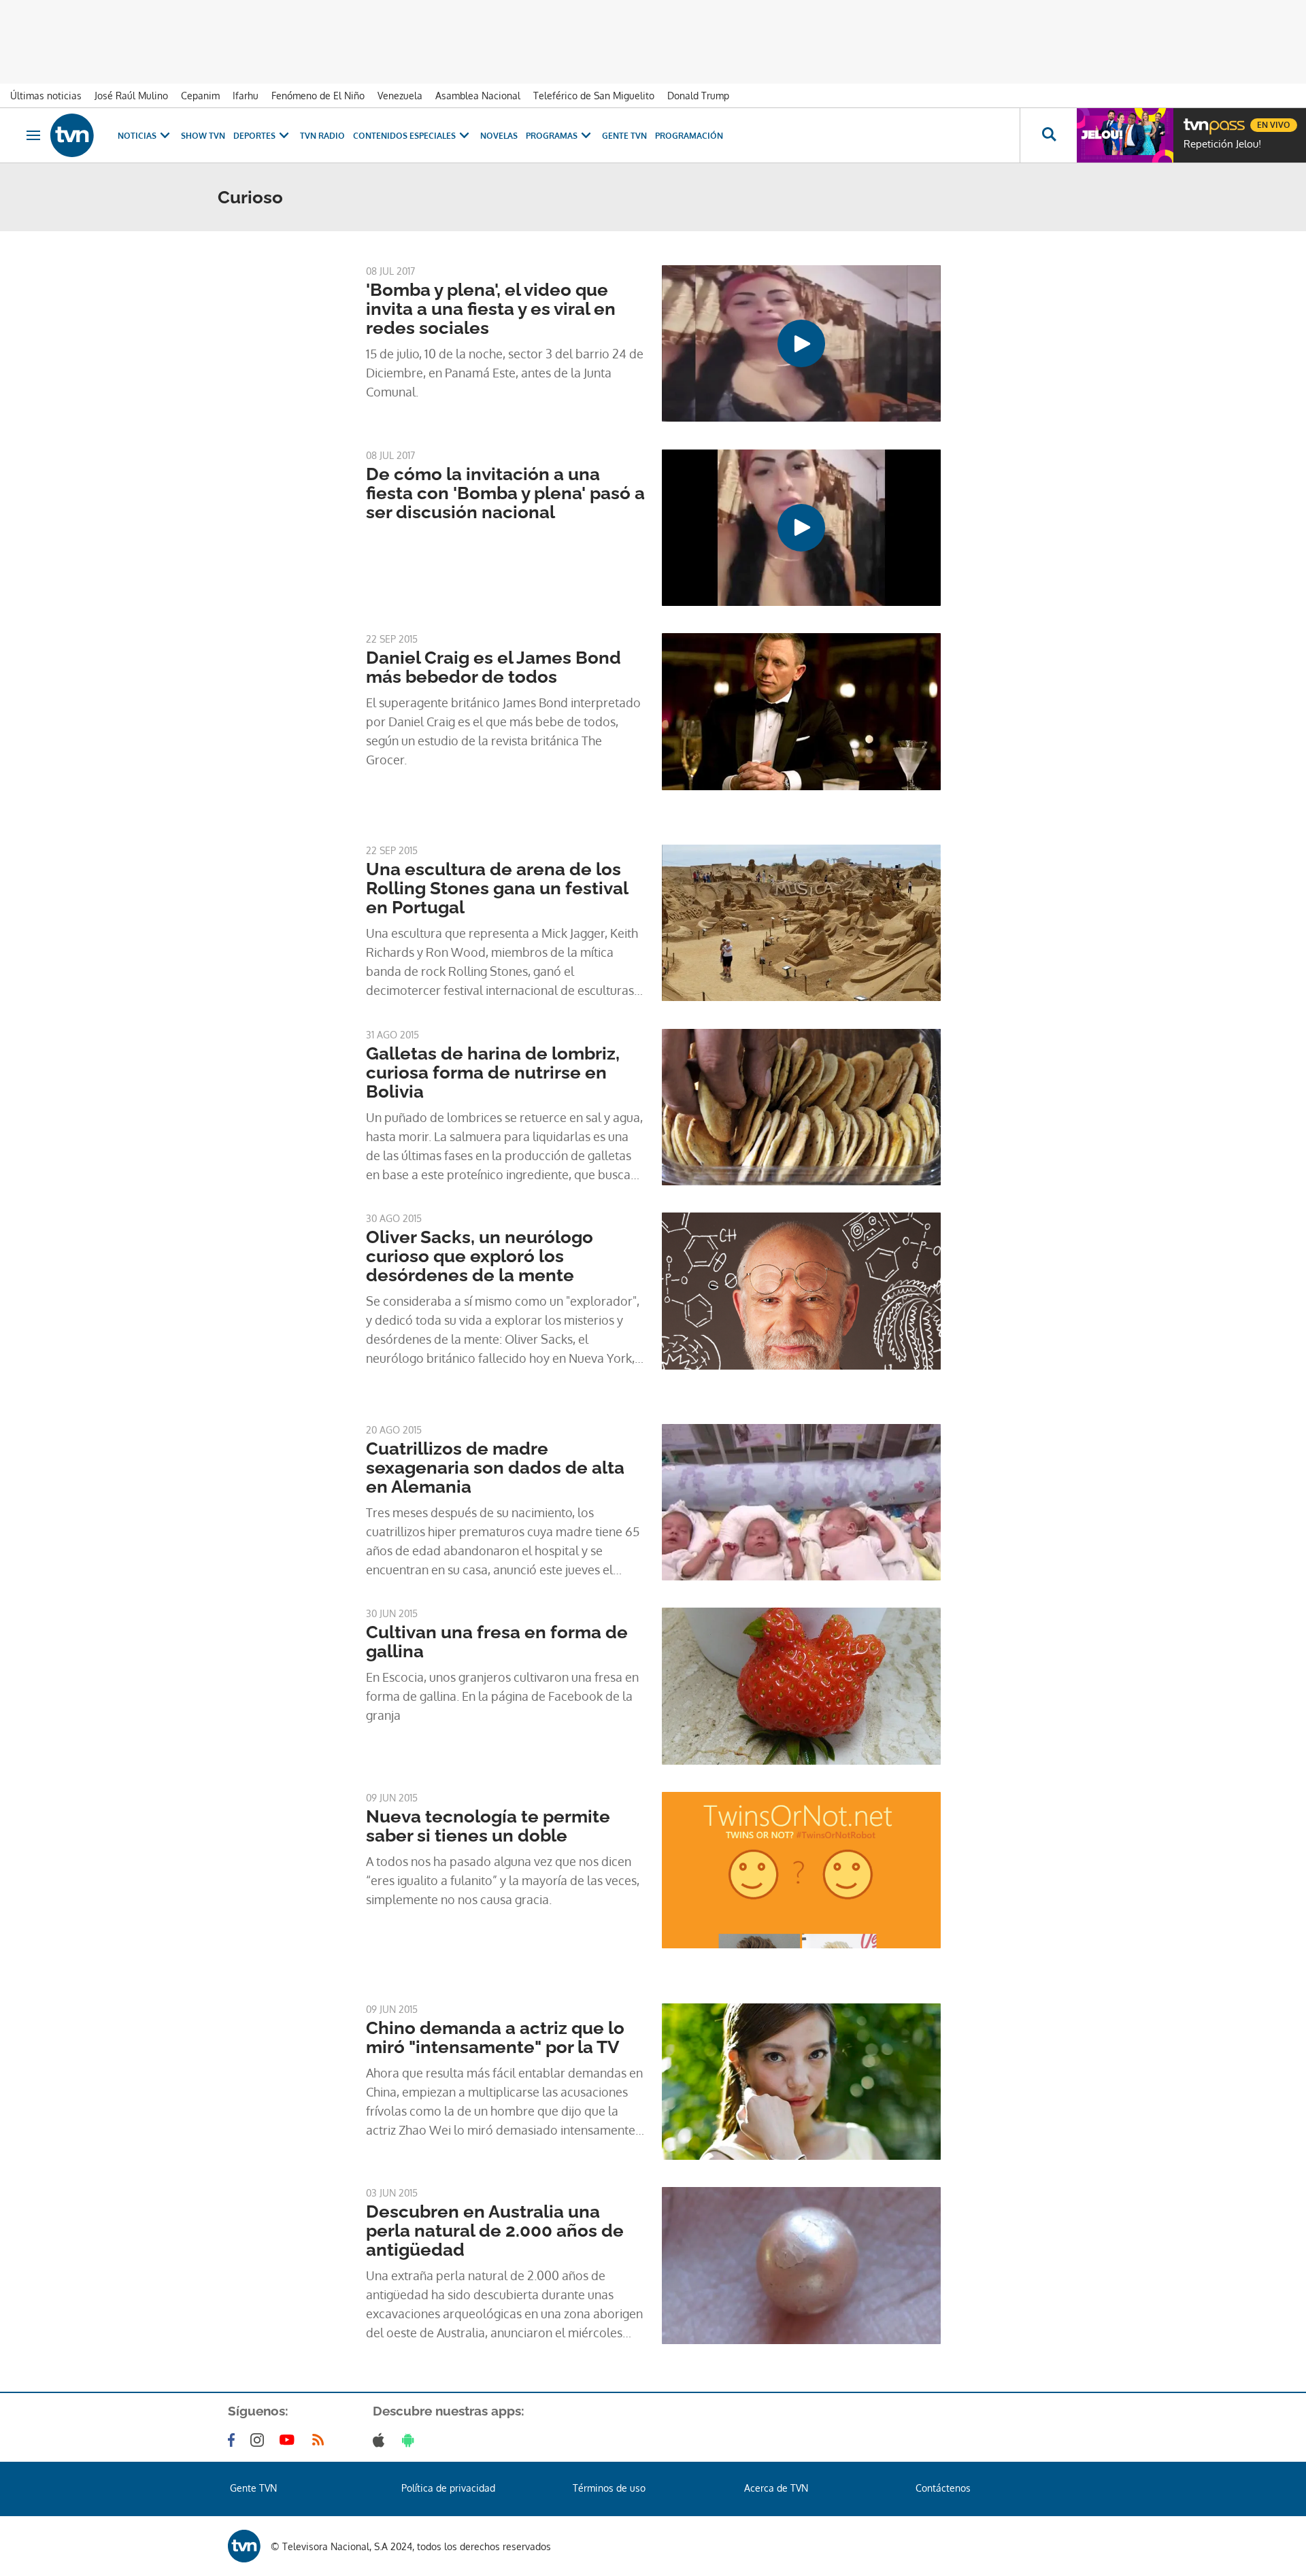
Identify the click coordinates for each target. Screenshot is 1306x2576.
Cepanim (200, 96)
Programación (689, 136)
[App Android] (411, 2440)
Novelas (499, 136)
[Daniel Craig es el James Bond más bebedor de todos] (801, 711)
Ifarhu (246, 96)
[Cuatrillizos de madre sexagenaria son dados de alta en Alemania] (801, 1502)
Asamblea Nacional (478, 96)
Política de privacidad (448, 2488)
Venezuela (400, 96)
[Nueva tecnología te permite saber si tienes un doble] (801, 1870)
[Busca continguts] (1048, 135)
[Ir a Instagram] (260, 2440)
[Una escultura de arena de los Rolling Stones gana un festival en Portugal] (801, 923)
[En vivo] (1195, 120)
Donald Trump (698, 96)
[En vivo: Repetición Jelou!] (1125, 135)
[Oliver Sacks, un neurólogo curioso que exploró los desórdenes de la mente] (801, 1291)
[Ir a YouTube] (290, 2440)
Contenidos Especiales (404, 136)
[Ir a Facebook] (234, 2440)
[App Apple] (381, 2440)
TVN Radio (322, 136)
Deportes (254, 136)
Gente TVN (624, 136)
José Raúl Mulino (131, 96)
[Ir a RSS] (321, 2440)
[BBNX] (244, 2546)
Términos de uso (609, 2488)
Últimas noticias (46, 96)
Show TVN (203, 136)
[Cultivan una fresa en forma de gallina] (801, 1686)
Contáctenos (943, 2488)
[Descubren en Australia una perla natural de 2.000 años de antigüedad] (801, 2265)
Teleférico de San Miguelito (594, 96)
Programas (552, 136)
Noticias (137, 136)
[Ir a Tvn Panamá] (72, 135)
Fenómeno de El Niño (318, 96)
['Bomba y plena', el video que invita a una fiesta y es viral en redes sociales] (801, 343)
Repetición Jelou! (1222, 144)
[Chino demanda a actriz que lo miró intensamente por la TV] (801, 2082)
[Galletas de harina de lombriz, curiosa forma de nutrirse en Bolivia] (801, 1107)
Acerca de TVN (776, 2488)
